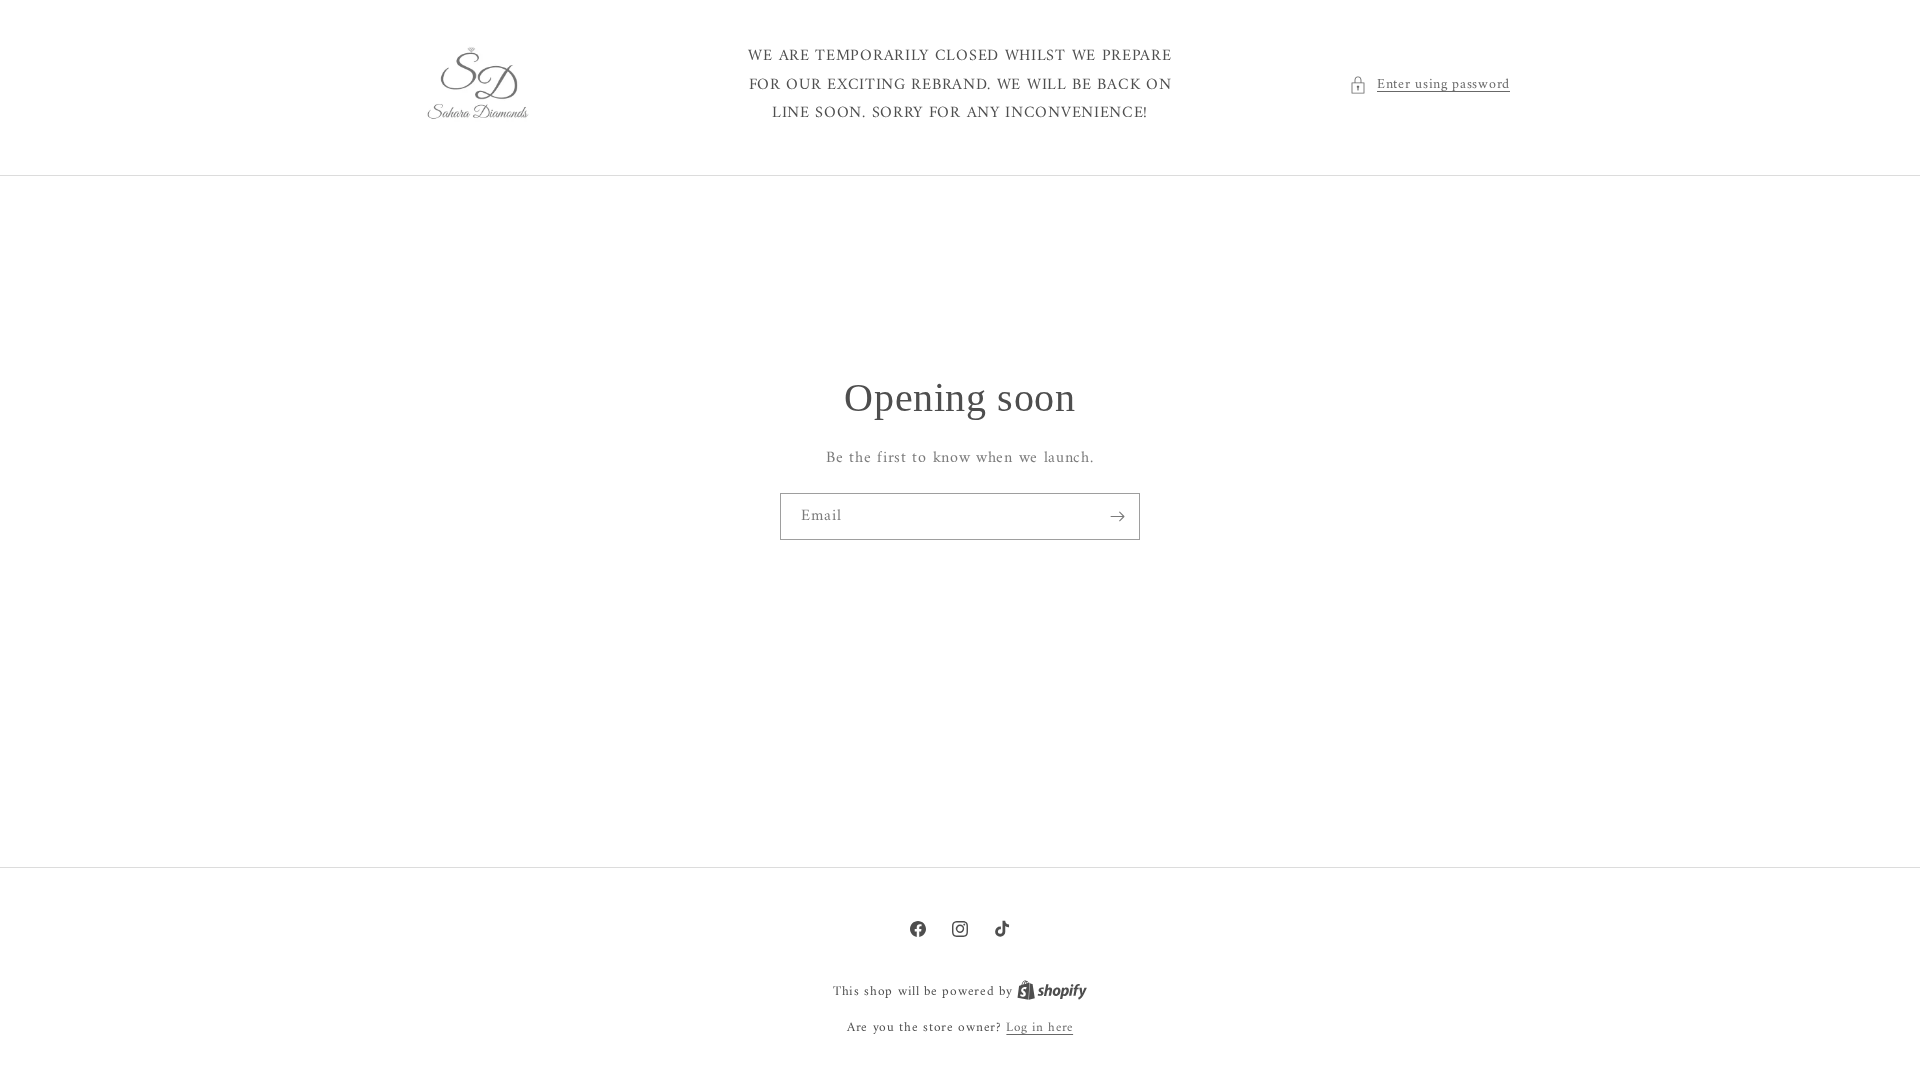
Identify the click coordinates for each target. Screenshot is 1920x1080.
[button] (1429, 84)
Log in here (1039, 1028)
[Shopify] (1052, 991)
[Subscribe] (1117, 516)
